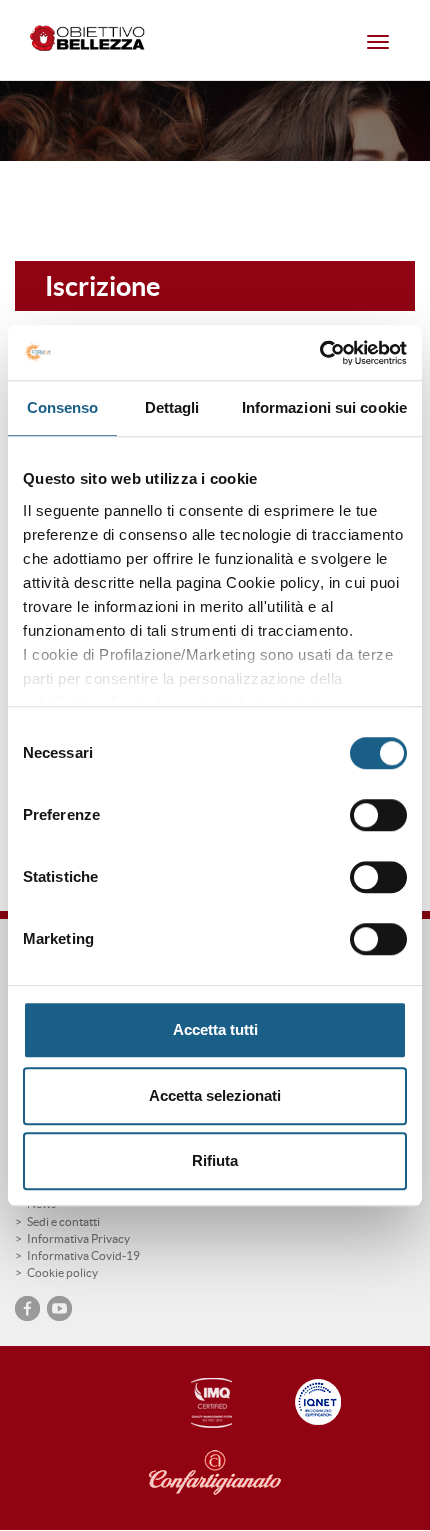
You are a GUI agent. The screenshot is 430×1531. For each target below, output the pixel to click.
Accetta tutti (215, 1029)
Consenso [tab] (63, 407)
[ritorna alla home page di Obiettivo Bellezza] (90, 40)
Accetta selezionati (215, 1095)
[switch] (378, 815)
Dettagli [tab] (172, 407)
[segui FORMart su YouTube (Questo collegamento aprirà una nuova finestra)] (59, 1308)
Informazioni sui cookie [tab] (324, 407)
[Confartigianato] (235, 1473)
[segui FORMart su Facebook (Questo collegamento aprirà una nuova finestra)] (27, 1308)
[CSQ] (207, 1403)
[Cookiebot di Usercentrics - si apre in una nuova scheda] (319, 353)
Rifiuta (215, 1160)
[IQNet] (319, 1402)
